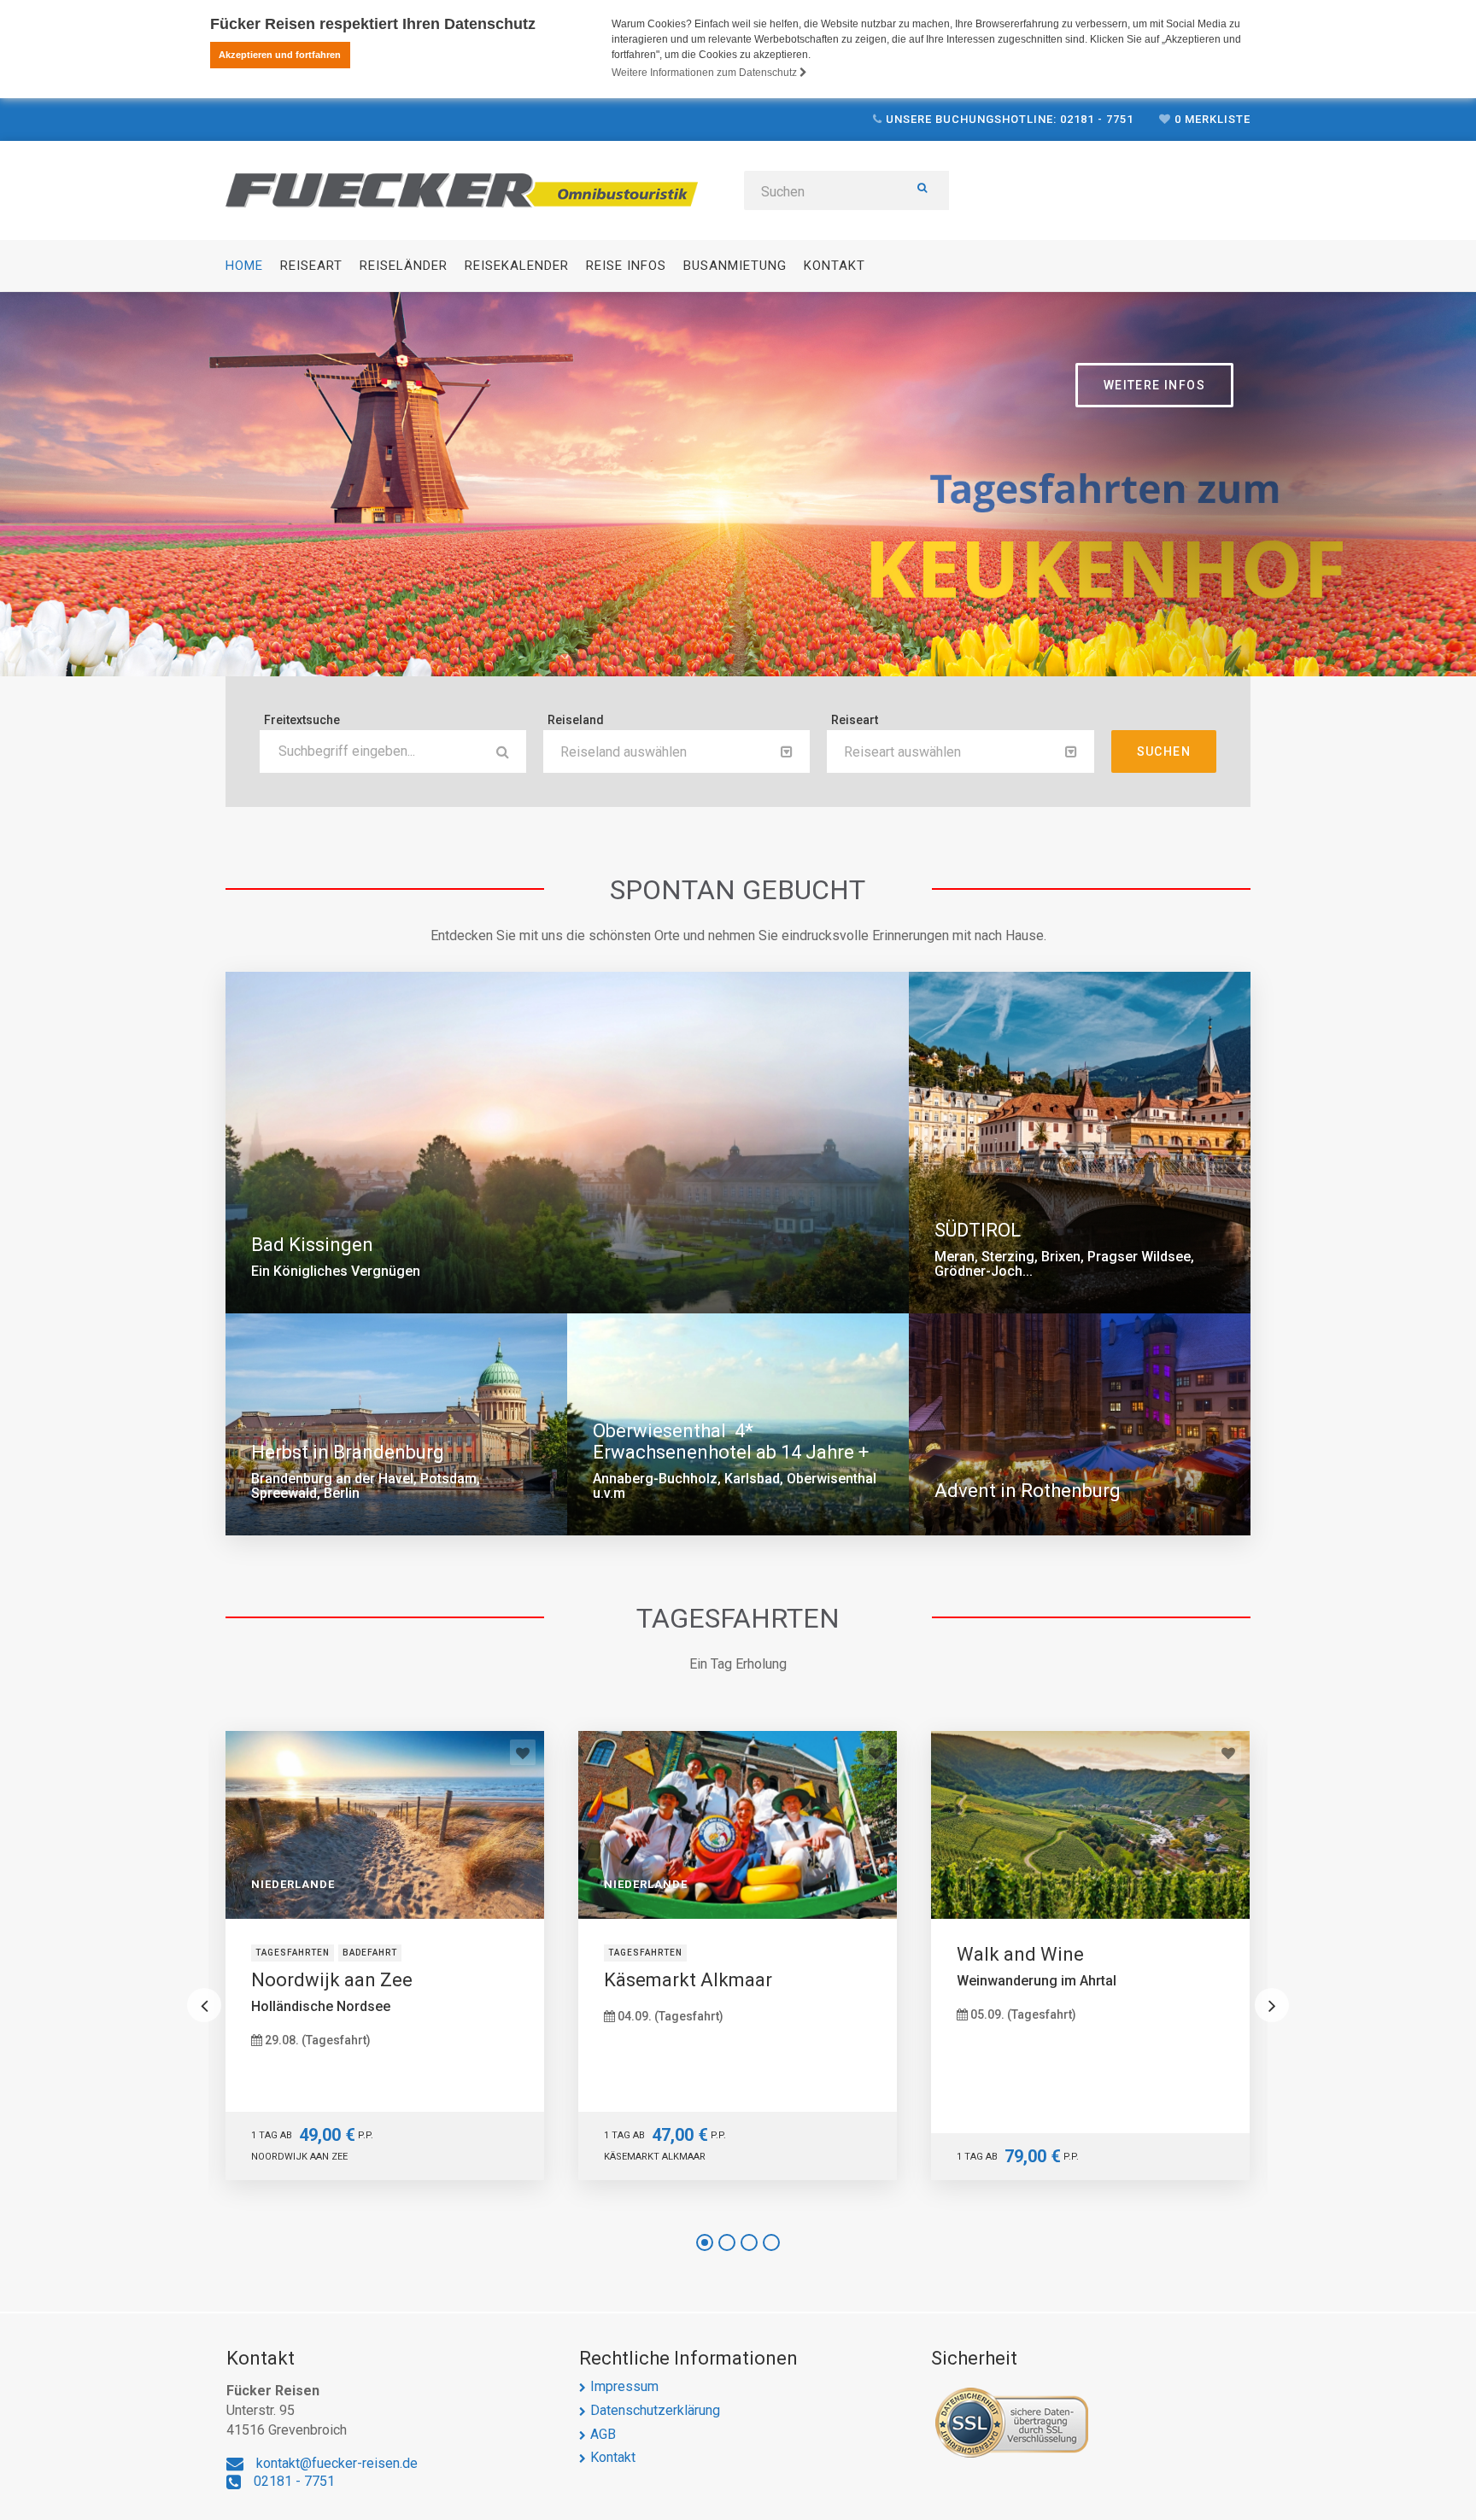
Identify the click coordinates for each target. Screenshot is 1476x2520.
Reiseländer (404, 266)
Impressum (624, 2386)
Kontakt (835, 266)
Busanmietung (735, 266)
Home (244, 266)
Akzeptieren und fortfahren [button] (280, 55)
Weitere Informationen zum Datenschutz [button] (706, 73)
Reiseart (311, 266)
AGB (603, 2434)
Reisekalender (517, 266)
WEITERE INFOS (1154, 385)
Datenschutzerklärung (655, 2410)
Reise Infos (626, 266)
